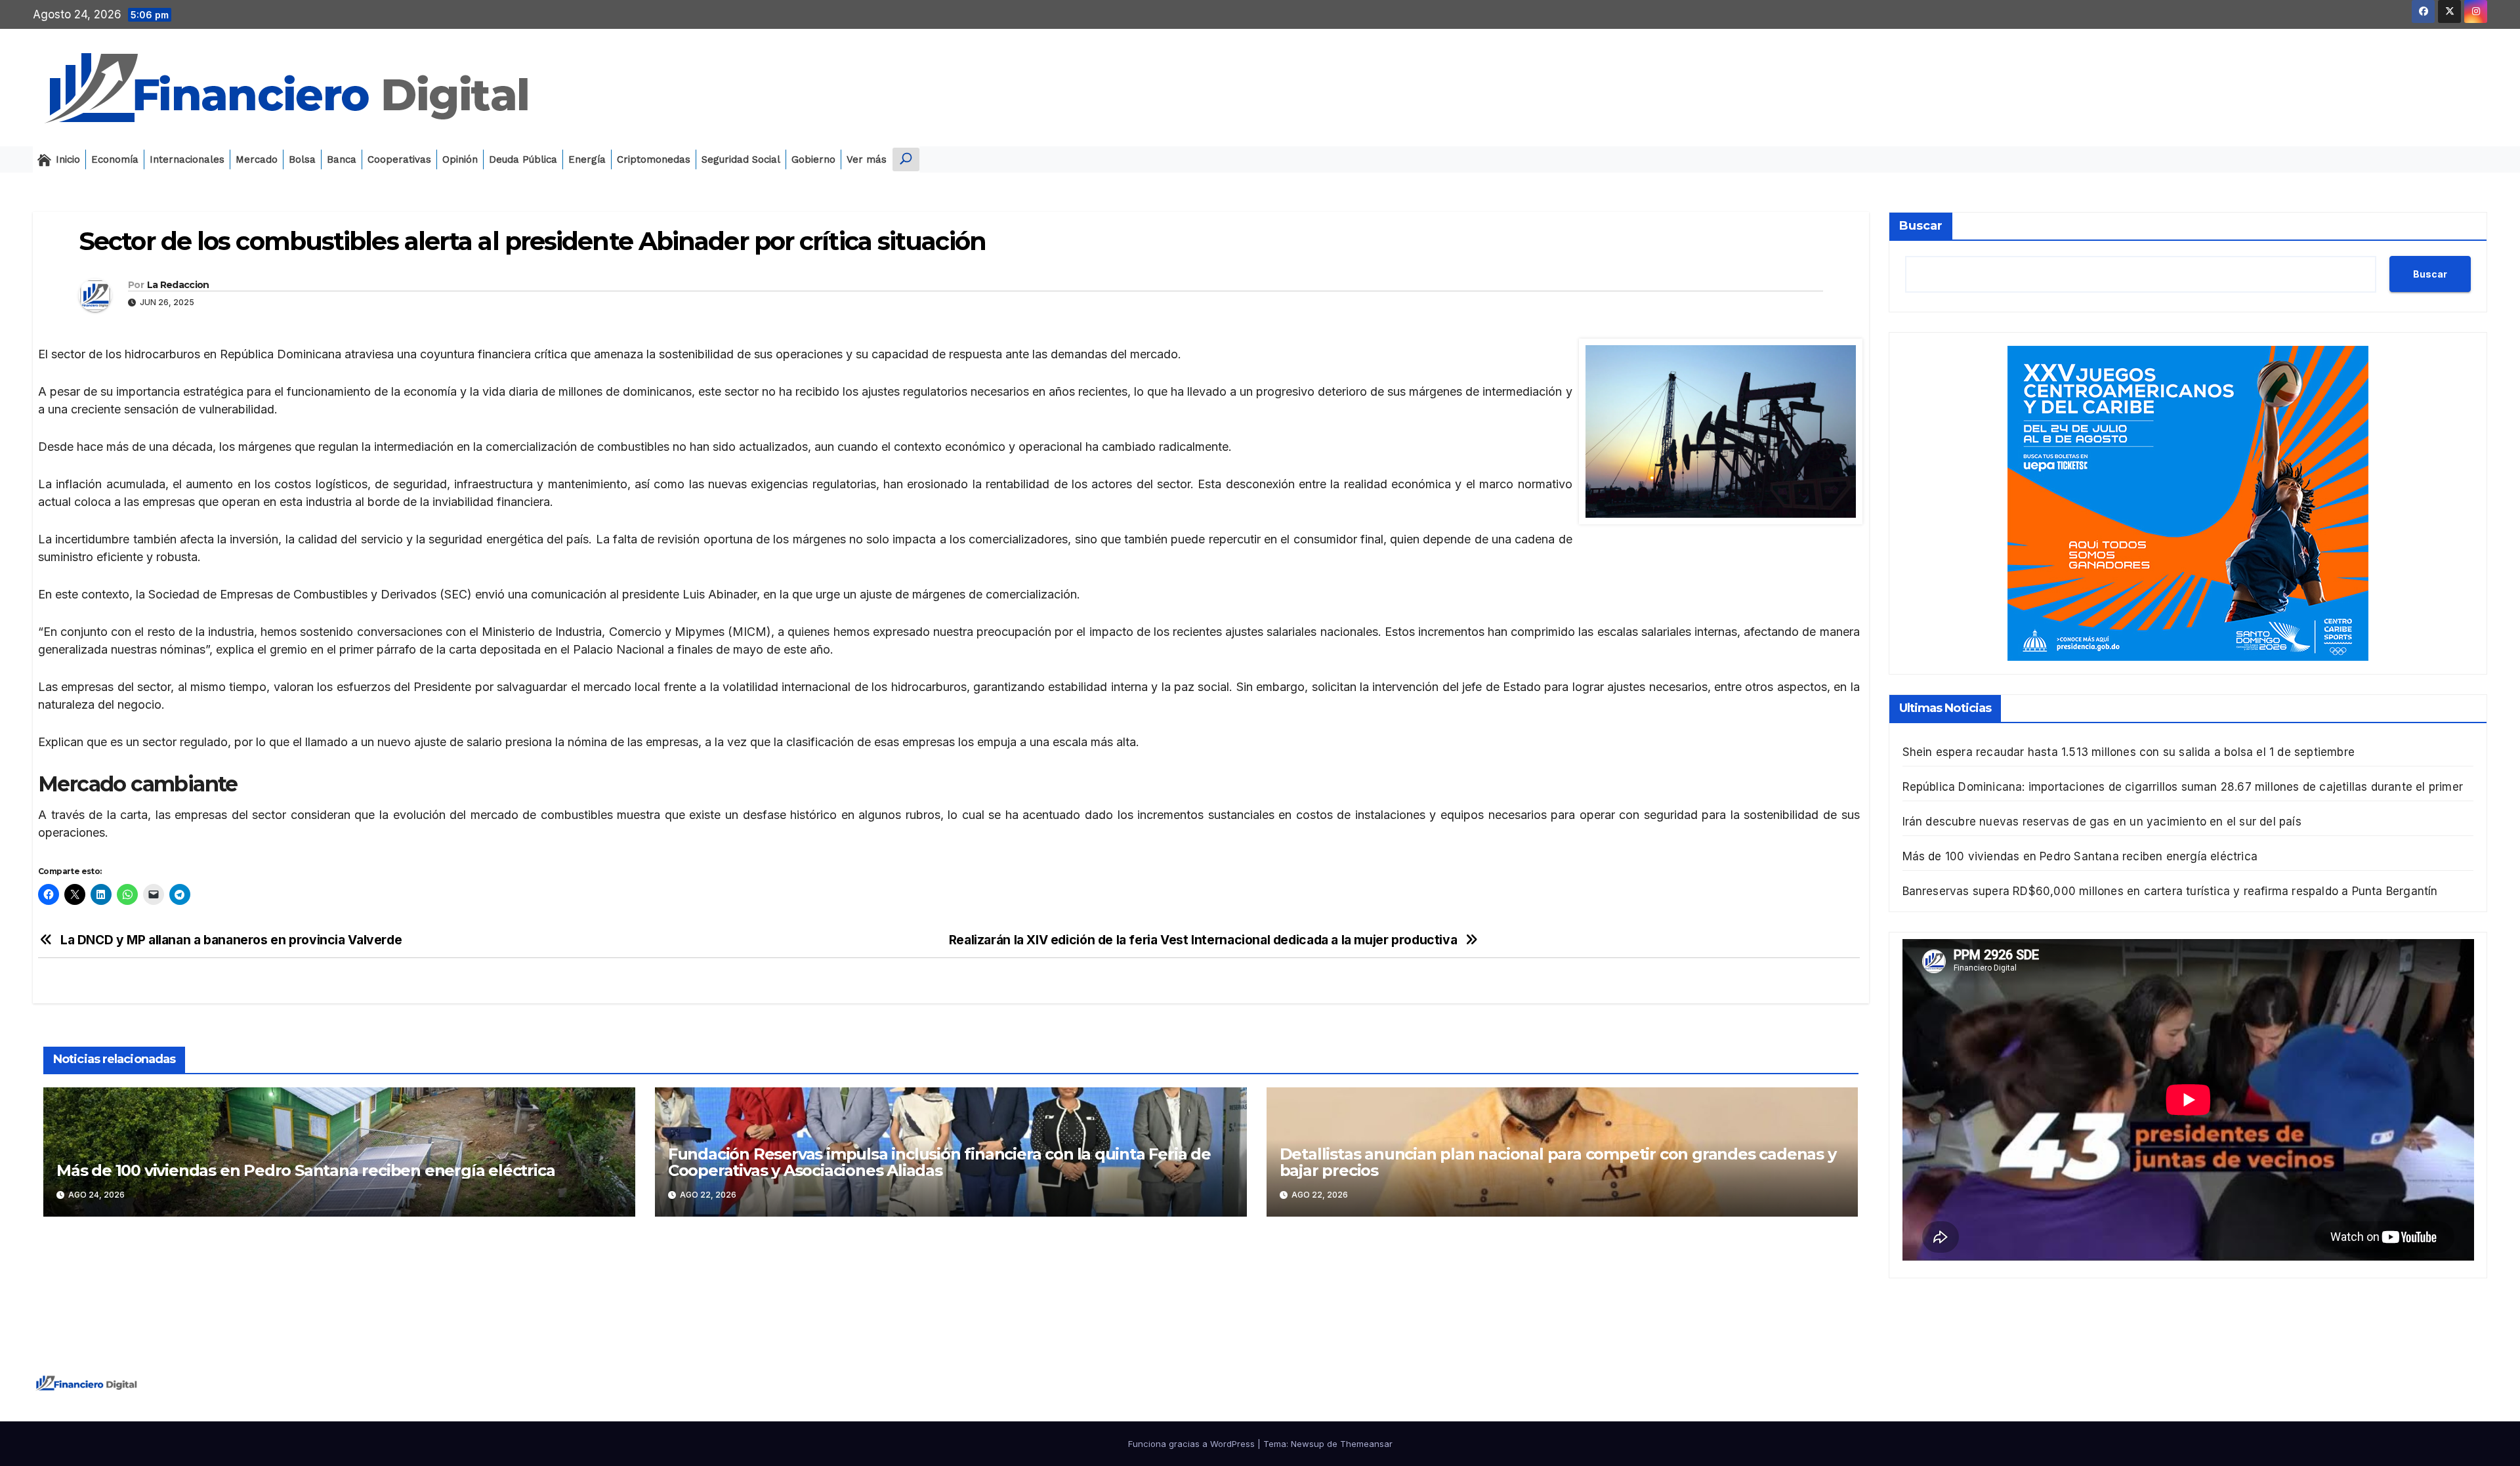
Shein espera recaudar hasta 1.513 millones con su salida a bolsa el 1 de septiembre (2129, 752)
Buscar (1921, 226)
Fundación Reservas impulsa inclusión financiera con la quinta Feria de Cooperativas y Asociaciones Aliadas (939, 1162)
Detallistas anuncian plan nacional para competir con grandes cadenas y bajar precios (1558, 1162)
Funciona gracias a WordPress (1193, 1444)
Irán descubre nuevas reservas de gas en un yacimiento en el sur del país (2102, 822)
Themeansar (1366, 1444)
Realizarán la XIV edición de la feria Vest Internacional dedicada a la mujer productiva (1203, 940)
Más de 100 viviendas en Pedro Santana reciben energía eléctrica (305, 1170)
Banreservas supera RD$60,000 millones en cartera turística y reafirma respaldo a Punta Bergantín (2170, 891)
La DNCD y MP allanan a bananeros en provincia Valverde (231, 940)
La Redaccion (178, 285)
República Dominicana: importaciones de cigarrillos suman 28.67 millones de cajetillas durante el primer (2183, 787)
